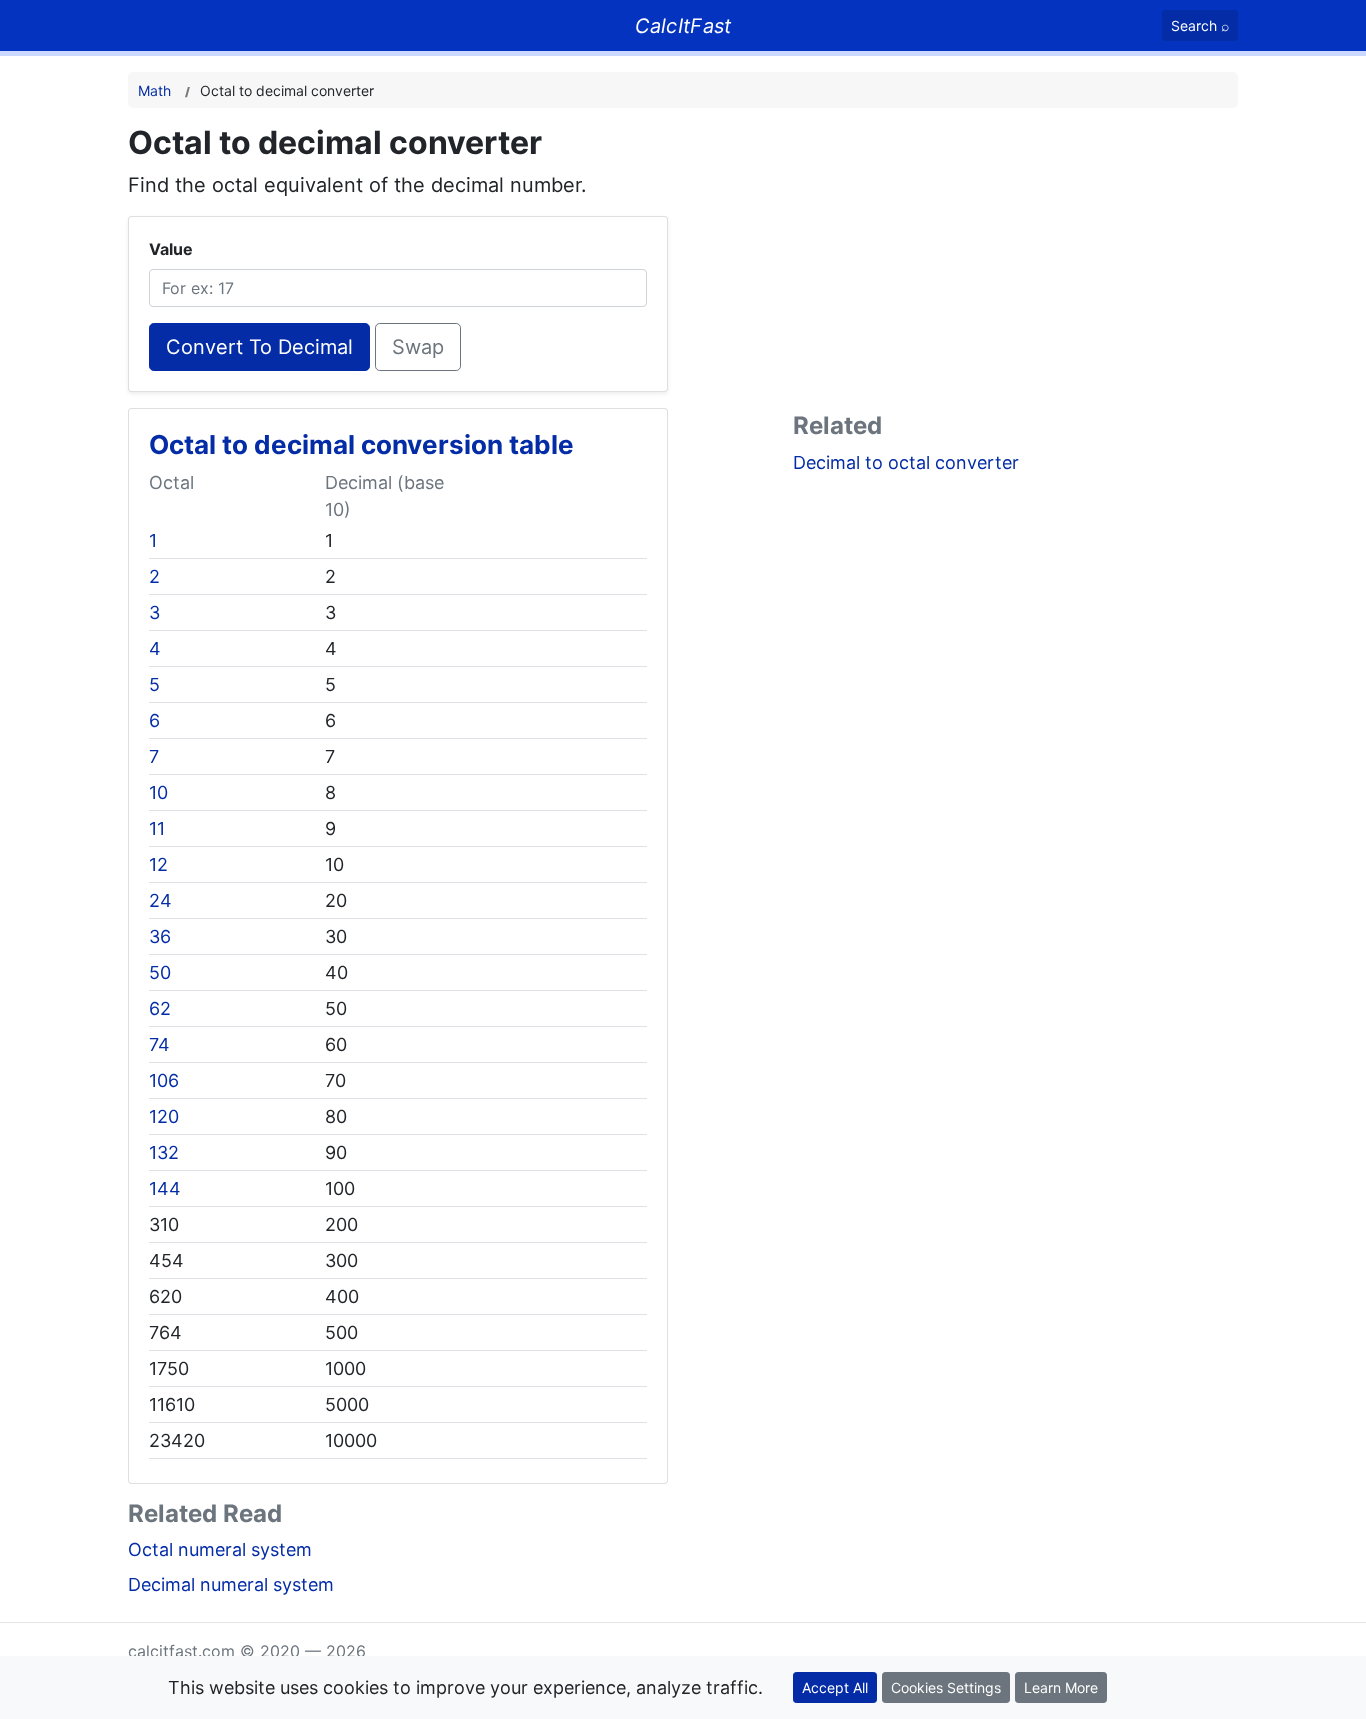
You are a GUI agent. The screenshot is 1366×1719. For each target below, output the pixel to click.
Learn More (1061, 1687)
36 (160, 936)
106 (164, 1080)
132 (164, 1152)
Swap (418, 347)
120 (164, 1116)
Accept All (835, 1687)
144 (165, 1188)
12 (158, 864)
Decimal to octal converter (906, 462)
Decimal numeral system (231, 1584)
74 (159, 1044)
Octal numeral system (220, 1549)
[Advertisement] (1015, 264)
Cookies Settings (946, 1687)
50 (160, 972)
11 (157, 828)
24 (160, 900)
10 (158, 792)
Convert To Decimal (259, 347)
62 (160, 1008)
